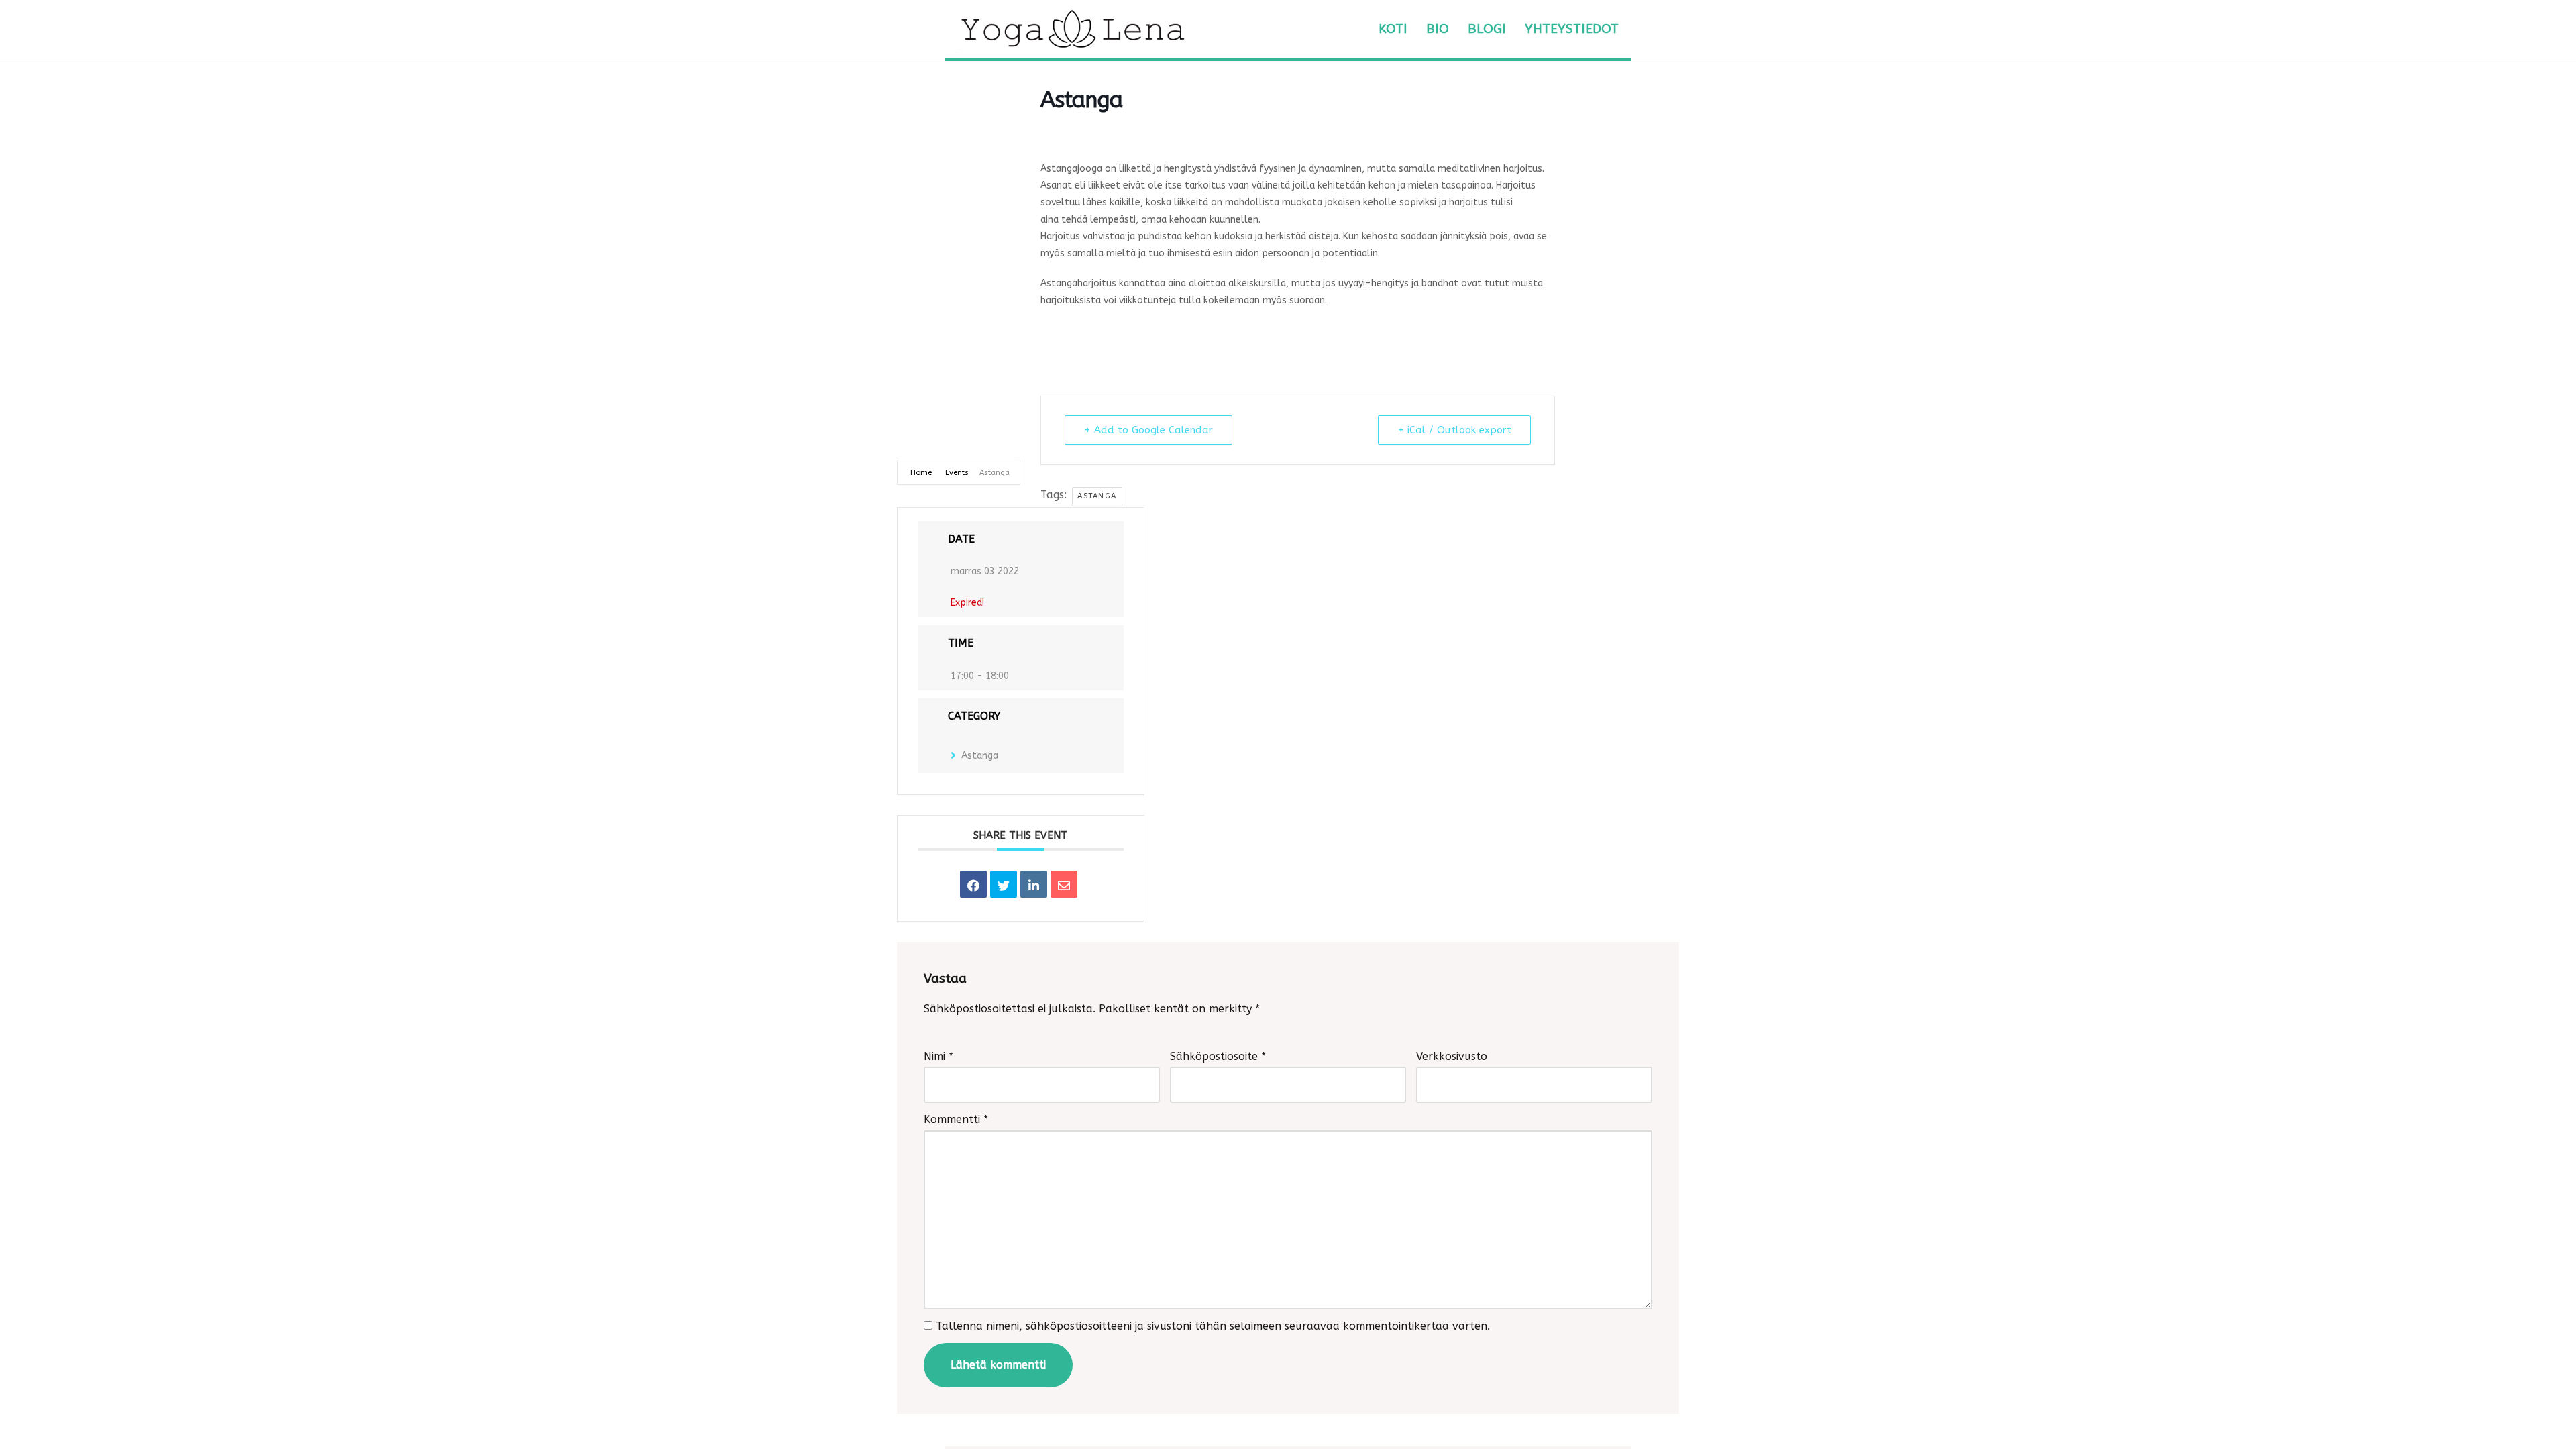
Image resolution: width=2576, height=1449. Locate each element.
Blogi (1487, 29)
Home (922, 473)
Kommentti (956, 1119)
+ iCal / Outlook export (1454, 430)
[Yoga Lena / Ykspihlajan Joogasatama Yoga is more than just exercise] (1072, 29)
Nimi (938, 1056)
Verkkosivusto (1452, 1056)
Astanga (1097, 496)
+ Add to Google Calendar (1148, 430)
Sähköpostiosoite (1218, 1056)
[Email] (1064, 884)
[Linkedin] (1034, 884)
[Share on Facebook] (973, 884)
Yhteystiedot (1572, 29)
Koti (1393, 29)
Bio (1438, 29)
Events (957, 473)
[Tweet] (1004, 884)
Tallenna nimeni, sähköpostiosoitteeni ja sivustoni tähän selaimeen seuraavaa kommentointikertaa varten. (1213, 1326)
